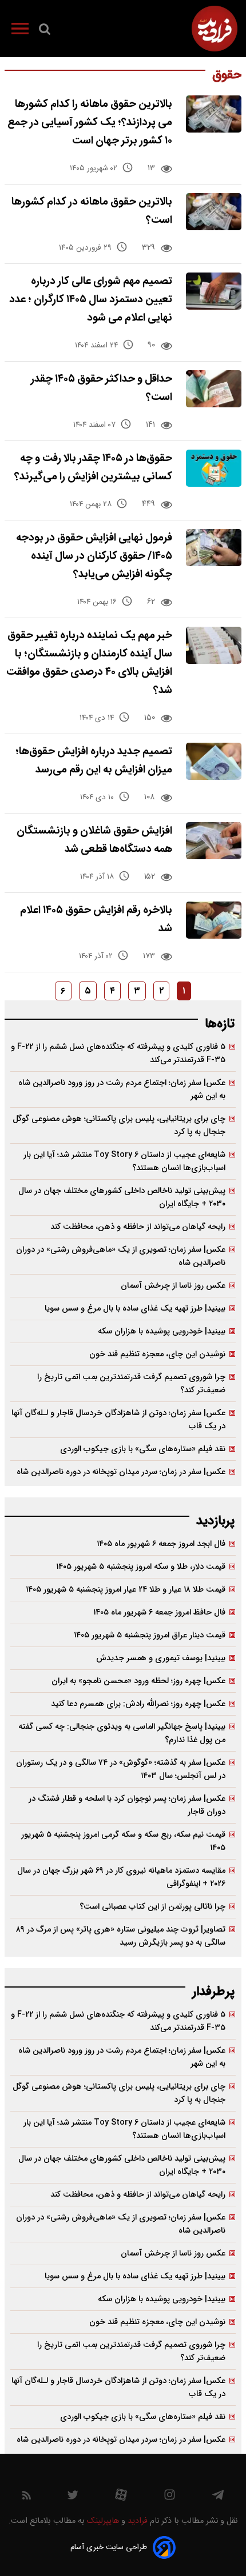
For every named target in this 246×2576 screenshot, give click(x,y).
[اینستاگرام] (170, 2497)
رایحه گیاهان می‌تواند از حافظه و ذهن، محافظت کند (138, 1227)
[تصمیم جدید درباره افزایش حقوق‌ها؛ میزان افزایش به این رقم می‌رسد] (214, 761)
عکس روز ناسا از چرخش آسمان (173, 1286)
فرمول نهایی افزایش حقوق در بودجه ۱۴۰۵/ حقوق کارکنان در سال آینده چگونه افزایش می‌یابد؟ (94, 556)
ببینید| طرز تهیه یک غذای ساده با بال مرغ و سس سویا (135, 1309)
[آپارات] (121, 2497)
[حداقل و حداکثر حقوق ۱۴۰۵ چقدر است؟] (214, 389)
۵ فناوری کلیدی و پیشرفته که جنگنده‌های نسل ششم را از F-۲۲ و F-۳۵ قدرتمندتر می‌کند (118, 1053)
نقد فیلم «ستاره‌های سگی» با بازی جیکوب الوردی (143, 1449)
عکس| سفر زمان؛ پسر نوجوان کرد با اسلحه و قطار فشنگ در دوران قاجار (127, 1805)
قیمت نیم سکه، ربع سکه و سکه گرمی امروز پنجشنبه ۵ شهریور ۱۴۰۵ (123, 1841)
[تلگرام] (218, 2498)
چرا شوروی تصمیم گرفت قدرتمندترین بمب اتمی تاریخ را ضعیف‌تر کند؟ (131, 1384)
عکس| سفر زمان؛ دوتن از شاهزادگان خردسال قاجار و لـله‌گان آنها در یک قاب (118, 1420)
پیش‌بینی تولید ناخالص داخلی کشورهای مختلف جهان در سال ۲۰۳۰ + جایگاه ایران (122, 1197)
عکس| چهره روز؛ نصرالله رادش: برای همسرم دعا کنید (138, 1704)
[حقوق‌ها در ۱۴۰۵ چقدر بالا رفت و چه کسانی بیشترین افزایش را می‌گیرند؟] (214, 468)
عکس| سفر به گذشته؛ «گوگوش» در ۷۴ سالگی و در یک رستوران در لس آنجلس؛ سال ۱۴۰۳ (121, 1769)
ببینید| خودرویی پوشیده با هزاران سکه (162, 1331)
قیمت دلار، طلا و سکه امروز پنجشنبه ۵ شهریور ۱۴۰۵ (141, 1567)
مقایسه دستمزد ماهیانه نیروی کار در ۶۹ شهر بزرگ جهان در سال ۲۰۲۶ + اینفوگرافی (121, 1877)
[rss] (27, 2497)
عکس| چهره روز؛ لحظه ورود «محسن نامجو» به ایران (138, 1681)
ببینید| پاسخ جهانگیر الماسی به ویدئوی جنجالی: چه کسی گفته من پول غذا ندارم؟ (122, 1733)
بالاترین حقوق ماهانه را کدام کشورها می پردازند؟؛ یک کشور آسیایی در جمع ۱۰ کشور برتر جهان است (90, 123)
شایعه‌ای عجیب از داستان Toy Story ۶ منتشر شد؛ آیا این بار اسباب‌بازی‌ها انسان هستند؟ (124, 1161)
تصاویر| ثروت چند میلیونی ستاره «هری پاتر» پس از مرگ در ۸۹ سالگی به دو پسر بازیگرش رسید (121, 1936)
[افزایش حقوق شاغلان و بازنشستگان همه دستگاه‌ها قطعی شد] (214, 841)
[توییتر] (73, 2498)
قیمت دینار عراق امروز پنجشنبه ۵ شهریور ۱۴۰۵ (150, 1635)
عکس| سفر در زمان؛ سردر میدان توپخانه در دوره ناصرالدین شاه (121, 1472)
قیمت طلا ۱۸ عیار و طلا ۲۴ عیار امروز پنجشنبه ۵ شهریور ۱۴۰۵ (126, 1590)
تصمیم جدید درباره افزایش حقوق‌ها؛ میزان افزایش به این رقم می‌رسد (94, 761)
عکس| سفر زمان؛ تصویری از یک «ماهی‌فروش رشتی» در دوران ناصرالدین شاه (121, 1256)
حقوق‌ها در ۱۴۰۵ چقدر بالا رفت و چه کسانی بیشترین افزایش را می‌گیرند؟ (93, 468)
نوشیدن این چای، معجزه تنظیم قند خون (157, 1354)
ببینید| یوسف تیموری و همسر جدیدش (161, 1658)
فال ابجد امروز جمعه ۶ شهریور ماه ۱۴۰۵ (161, 1544)
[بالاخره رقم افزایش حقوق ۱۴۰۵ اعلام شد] (214, 920)
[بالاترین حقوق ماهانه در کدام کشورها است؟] (214, 212)
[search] (45, 31)
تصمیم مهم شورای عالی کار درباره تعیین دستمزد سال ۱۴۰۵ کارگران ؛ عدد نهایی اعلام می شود (91, 300)
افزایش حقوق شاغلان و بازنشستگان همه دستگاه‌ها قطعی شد (94, 840)
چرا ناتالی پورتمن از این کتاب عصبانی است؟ (152, 1907)
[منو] (20, 31)
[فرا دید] (215, 29)
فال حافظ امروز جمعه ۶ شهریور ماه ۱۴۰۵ (159, 1612)
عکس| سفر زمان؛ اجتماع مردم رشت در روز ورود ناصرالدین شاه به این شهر (122, 1089)
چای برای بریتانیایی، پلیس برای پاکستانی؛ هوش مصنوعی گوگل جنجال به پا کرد (119, 1125)
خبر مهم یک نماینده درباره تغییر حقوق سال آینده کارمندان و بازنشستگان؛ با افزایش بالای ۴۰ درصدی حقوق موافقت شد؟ (89, 663)
